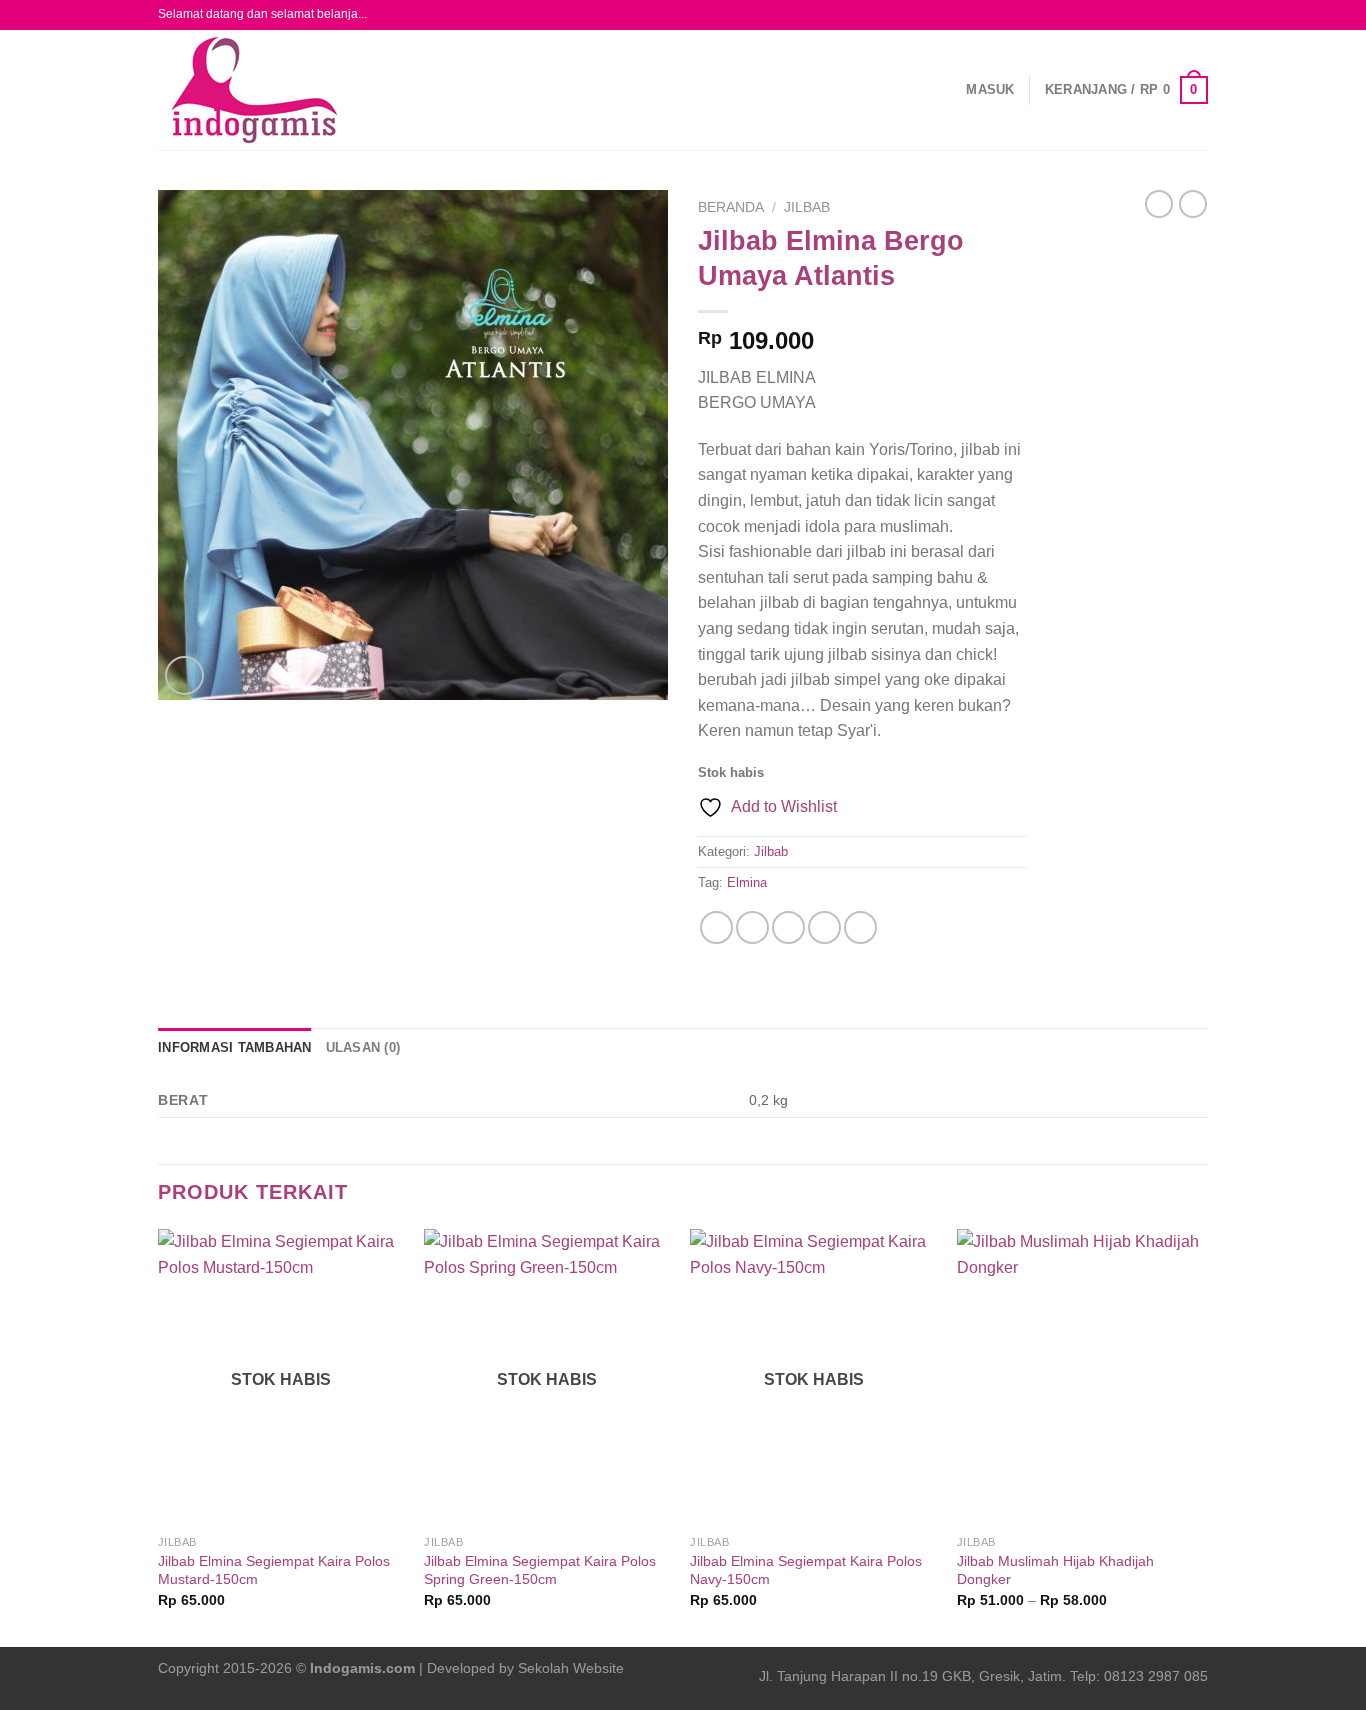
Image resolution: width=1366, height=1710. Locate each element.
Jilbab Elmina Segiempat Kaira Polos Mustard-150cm (274, 1570)
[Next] (1202, 1436)
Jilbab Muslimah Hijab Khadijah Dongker (1055, 1570)
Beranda (731, 207)
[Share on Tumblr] (860, 927)
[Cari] (405, 90)
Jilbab (807, 207)
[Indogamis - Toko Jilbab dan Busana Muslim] (263, 90)
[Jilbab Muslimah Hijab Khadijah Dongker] (1080, 1377)
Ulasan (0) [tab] (363, 1047)
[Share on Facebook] (716, 927)
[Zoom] (184, 675)
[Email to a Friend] (788, 927)
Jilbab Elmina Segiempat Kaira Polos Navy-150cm (806, 1570)
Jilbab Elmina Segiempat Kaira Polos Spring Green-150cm (540, 1570)
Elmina (747, 882)
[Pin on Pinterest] (824, 927)
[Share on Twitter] (752, 927)
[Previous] (159, 1436)
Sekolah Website (571, 1668)
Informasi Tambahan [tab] (235, 1047)
